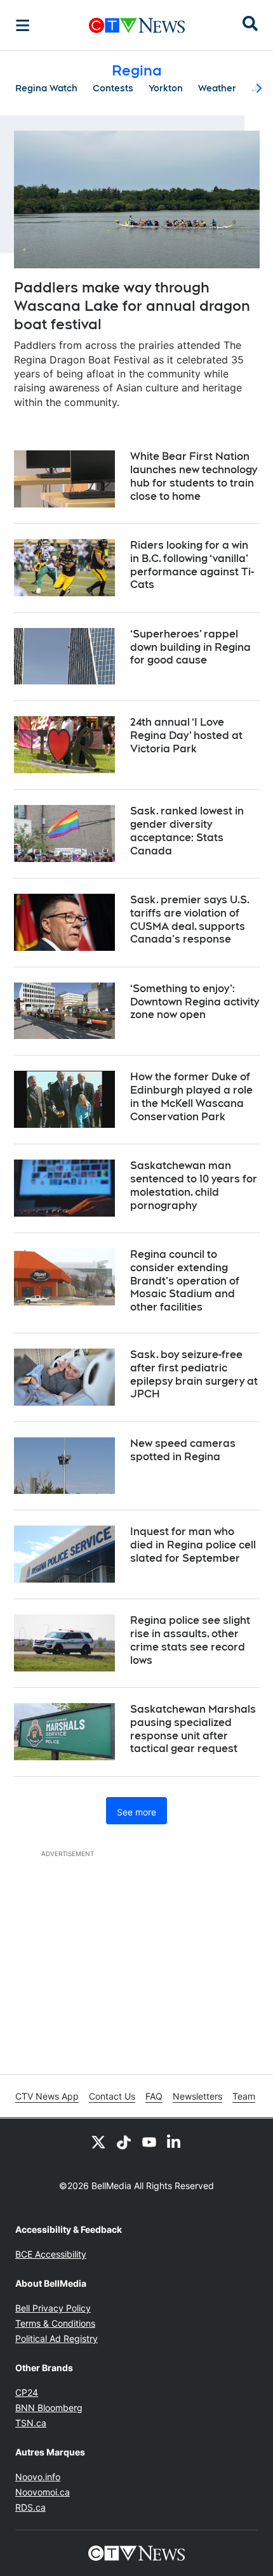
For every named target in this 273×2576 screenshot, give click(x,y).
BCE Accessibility (51, 2254)
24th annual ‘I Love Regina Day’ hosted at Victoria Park (186, 736)
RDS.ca (30, 2507)
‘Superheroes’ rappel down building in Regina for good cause (190, 647)
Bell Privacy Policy (53, 2308)
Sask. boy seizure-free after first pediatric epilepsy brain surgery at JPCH (194, 1374)
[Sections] (23, 25)
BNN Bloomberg (49, 2408)
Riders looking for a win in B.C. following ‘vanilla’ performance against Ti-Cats (192, 565)
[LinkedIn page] (175, 2141)
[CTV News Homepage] (137, 25)
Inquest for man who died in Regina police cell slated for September (193, 1545)
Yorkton (166, 88)
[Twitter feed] (98, 2141)
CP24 (27, 2392)
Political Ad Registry (57, 2338)
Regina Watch (46, 88)
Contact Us (112, 2096)
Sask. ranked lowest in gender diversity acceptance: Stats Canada (187, 831)
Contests (113, 88)
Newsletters (197, 2096)
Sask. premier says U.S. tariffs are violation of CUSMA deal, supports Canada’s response (190, 919)
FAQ (154, 2096)
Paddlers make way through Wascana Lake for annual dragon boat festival (132, 305)
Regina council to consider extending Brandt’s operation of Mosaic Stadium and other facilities (185, 1281)
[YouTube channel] (149, 2141)
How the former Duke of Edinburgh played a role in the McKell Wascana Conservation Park (191, 1096)
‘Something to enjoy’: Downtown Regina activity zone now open (195, 1002)
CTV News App (47, 2096)
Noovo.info (38, 2477)
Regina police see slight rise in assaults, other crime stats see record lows (190, 1640)
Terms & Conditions (55, 2323)
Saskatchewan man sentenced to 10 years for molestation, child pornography (194, 1185)
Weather (217, 88)
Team (244, 2096)
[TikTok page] (124, 2141)
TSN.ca (31, 2423)
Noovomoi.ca (43, 2492)
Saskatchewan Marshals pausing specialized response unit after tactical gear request (193, 1729)
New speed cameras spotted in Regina (183, 1450)
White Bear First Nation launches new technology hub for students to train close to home (194, 476)
